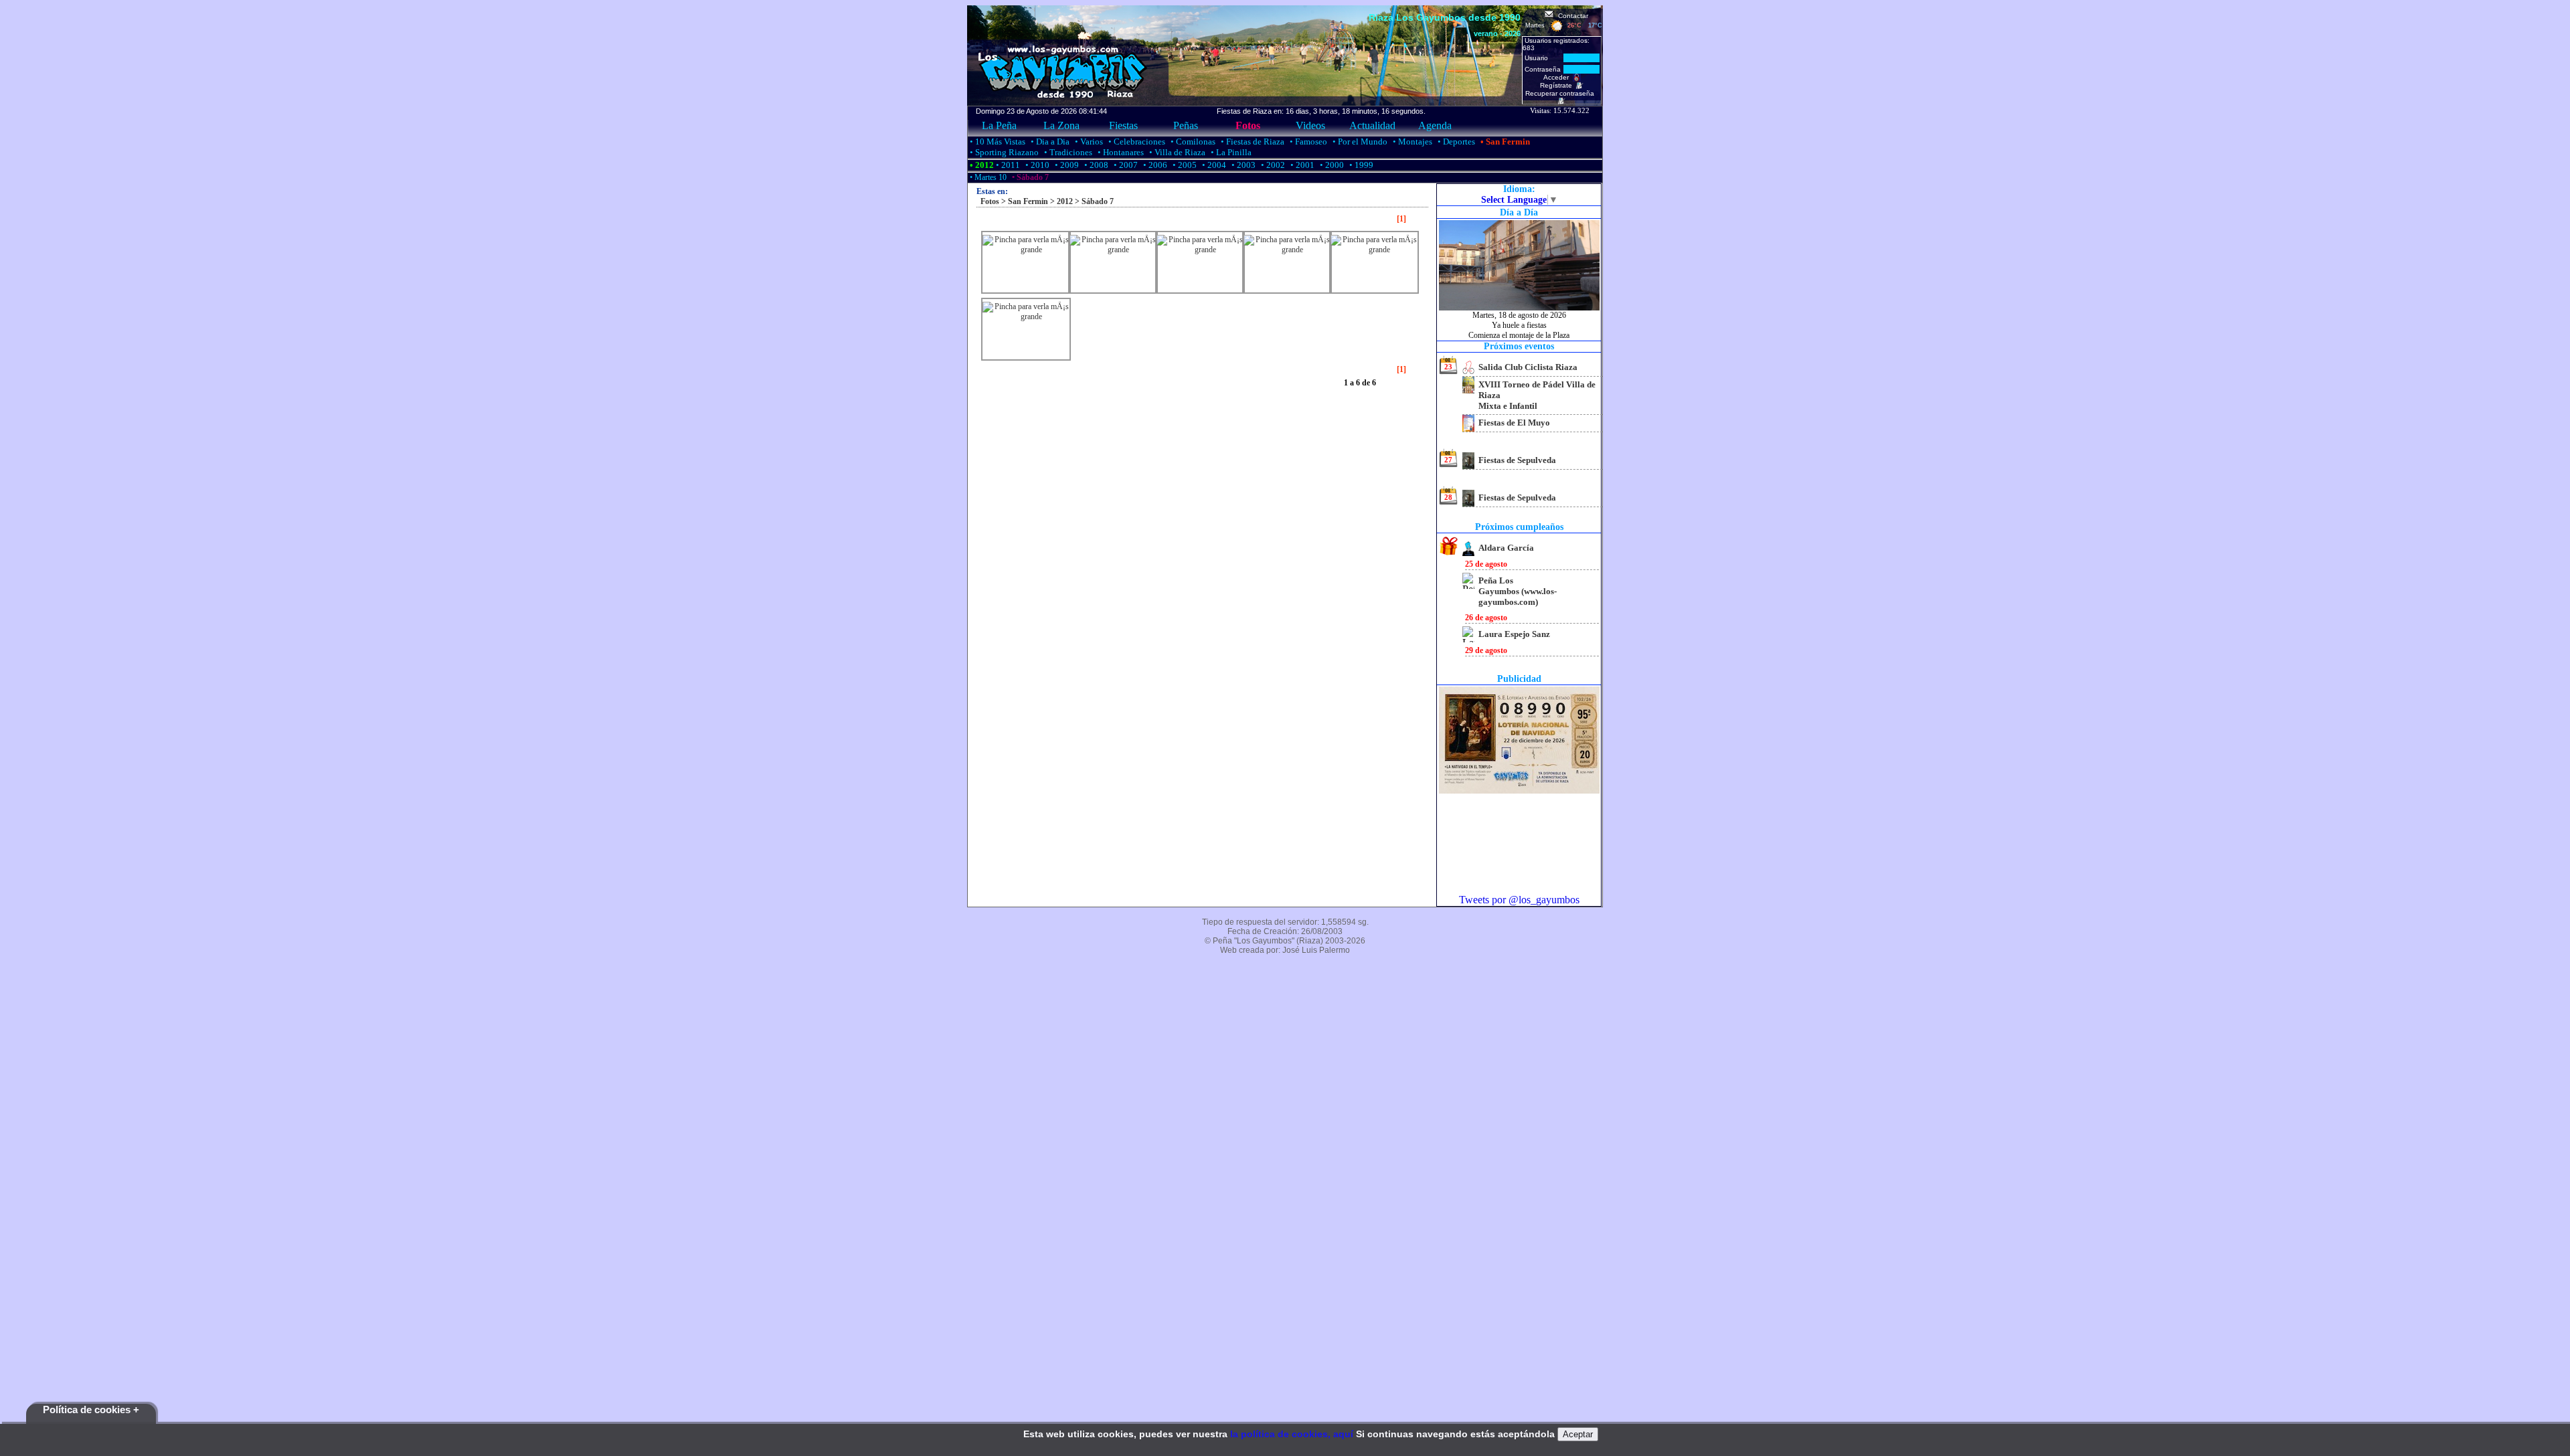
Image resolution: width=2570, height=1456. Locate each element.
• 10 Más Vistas (997, 142)
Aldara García (1506, 548)
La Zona (1061, 125)
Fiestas (1123, 125)
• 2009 (1066, 165)
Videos (1310, 125)
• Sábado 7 (1029, 177)
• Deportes (1455, 142)
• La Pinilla (1230, 152)
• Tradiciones (1067, 152)
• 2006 (1154, 165)
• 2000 (1331, 165)
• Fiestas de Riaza (1252, 142)
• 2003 (1243, 165)
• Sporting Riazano (1003, 152)
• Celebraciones (1136, 142)
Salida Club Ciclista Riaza (1528, 367)
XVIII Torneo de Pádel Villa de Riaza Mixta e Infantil (1537, 395)
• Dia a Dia (1049, 142)
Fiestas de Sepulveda (1517, 460)
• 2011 (1007, 165)
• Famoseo (1307, 142)
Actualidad (1372, 125)
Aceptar (1578, 1434)
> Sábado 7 (1093, 201)
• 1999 (1360, 165)
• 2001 (1301, 165)
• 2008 (1095, 165)
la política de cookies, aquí (1292, 1434)
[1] (1401, 219)
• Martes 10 (987, 177)
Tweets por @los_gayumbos (1519, 900)
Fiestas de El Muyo (1514, 423)
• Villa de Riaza (1176, 152)
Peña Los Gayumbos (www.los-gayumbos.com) (1518, 591)
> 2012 (1060, 201)
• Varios (1088, 142)
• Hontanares (1120, 152)
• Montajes (1411, 142)
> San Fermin (1024, 201)
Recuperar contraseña (1562, 93)
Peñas (1186, 125)
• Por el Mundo (1359, 142)
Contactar (1571, 16)
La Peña (999, 125)
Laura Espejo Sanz (1514, 634)
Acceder (1558, 77)
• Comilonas (1192, 142)
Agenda (1435, 125)
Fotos (1248, 125)
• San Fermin (1504, 142)
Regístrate (1558, 85)
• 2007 (1125, 165)
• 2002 (1272, 165)
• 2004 (1213, 165)
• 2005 (1184, 165)
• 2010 (1036, 165)
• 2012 (981, 165)
